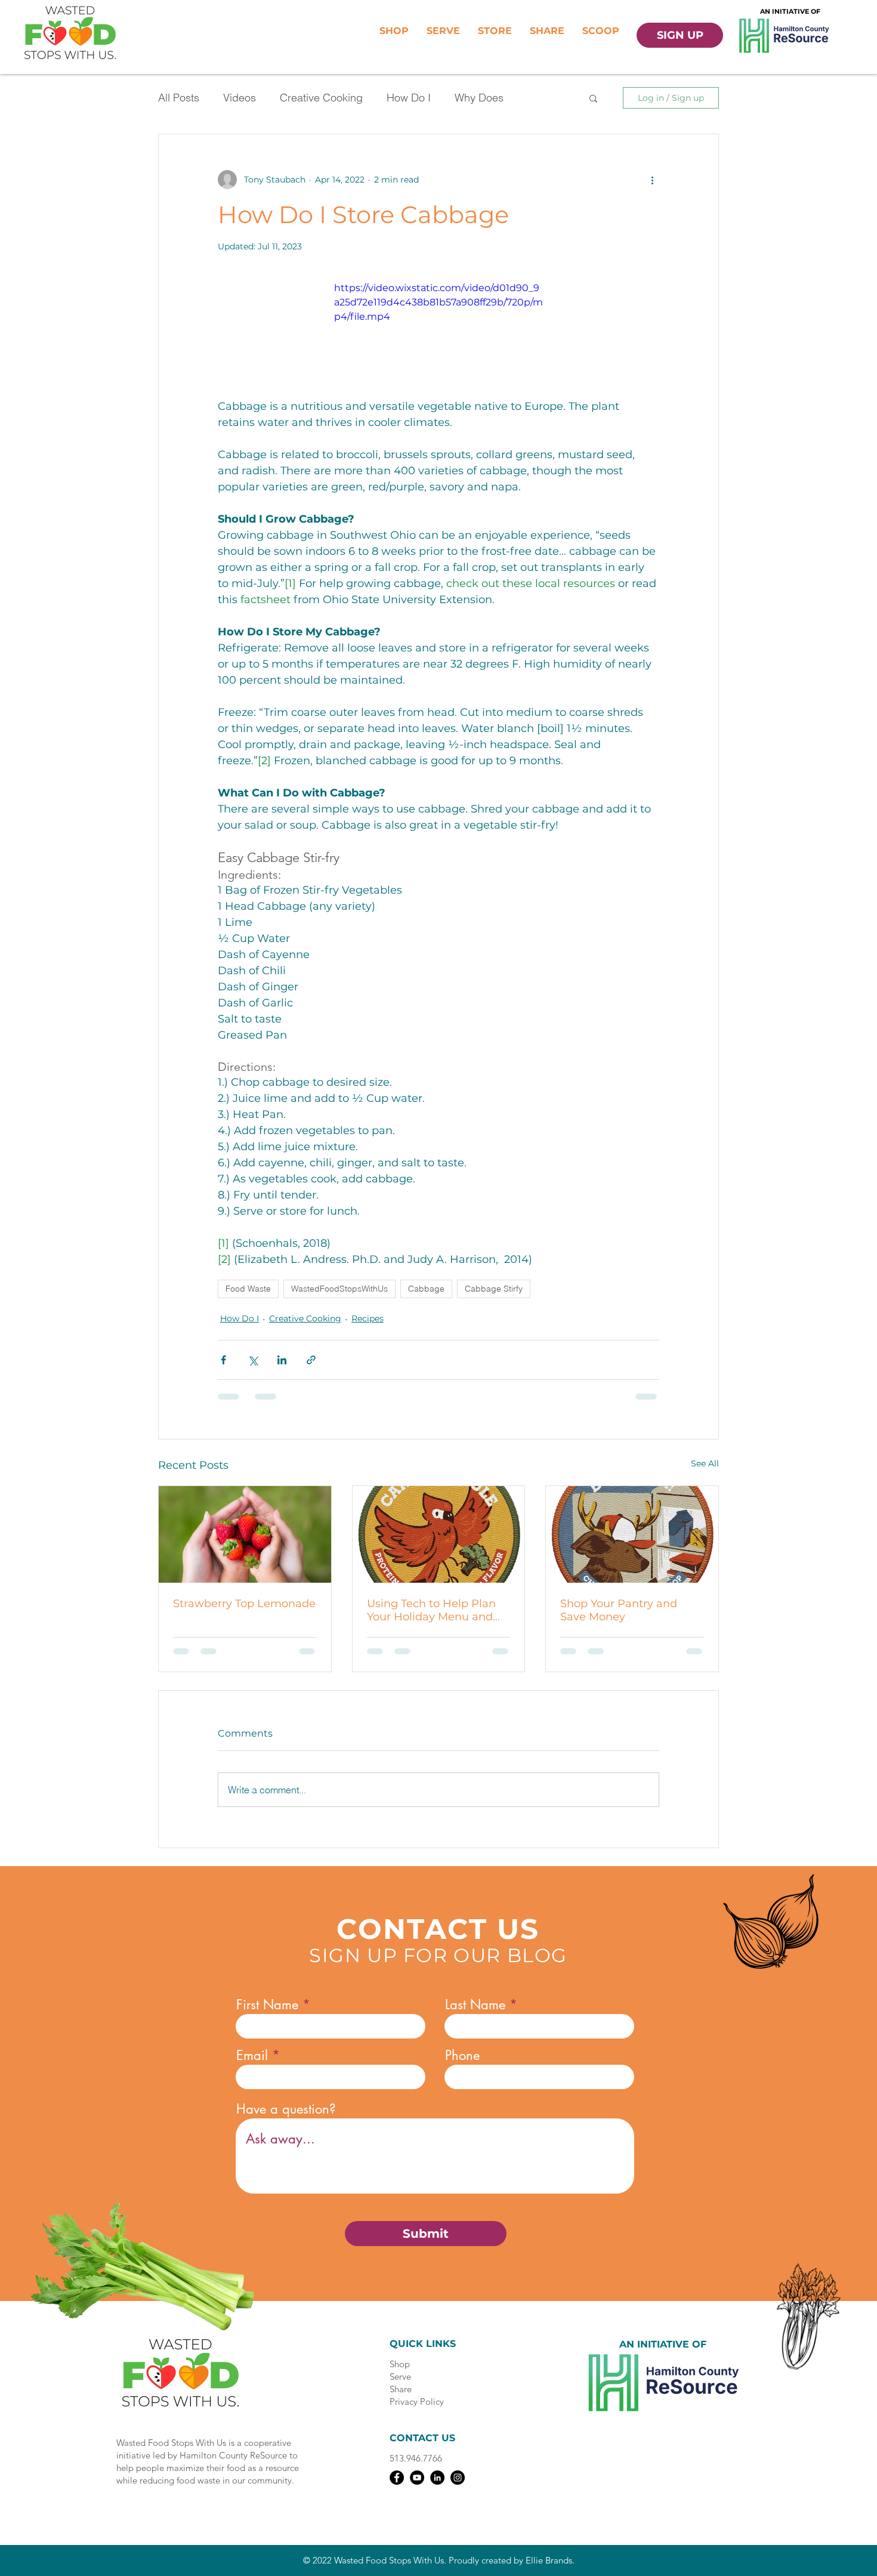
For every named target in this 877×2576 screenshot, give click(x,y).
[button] (593, 98)
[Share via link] (311, 1360)
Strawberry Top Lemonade (244, 1604)
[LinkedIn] (437, 2478)
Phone (462, 2055)
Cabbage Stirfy (494, 1289)
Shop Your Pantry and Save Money (619, 1610)
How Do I (409, 98)
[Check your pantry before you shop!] (632, 1534)
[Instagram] (458, 2478)
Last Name (475, 2004)
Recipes (368, 1318)
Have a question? (286, 2109)
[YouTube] (417, 2478)
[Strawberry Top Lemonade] (245, 1534)
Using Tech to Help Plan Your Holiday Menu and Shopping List (431, 1610)
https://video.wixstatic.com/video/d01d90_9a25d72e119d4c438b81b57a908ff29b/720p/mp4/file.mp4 (438, 302)
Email (252, 2055)
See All (705, 1463)
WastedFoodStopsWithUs (339, 1289)
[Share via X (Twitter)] (253, 1360)
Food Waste (248, 1289)
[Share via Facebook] (223, 1360)
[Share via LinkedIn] (282, 1360)
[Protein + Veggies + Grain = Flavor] (439, 1534)
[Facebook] (397, 2478)
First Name (267, 2004)
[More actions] (652, 180)
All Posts (179, 98)
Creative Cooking (321, 98)
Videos (240, 98)
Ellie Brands (549, 2560)
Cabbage (426, 1289)
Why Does (479, 98)
